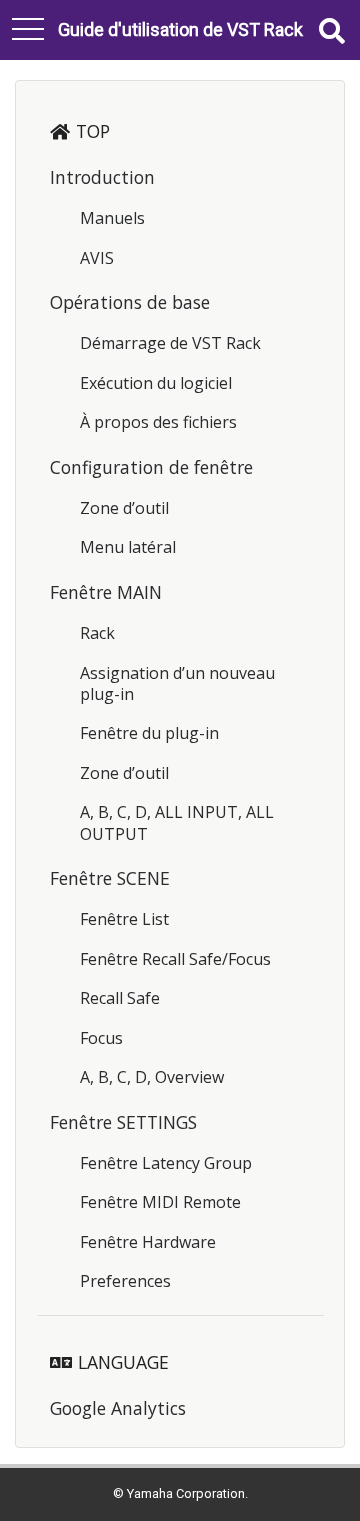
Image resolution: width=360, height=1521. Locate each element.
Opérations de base (130, 302)
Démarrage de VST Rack (170, 343)
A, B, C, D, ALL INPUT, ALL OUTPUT (177, 822)
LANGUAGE (123, 1362)
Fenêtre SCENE (110, 878)
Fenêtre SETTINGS (123, 1122)
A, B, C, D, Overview (152, 1077)
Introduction (102, 177)
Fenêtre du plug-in (149, 733)
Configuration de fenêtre (151, 467)
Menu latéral (128, 547)
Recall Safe (120, 998)
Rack (97, 633)
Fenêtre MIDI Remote (160, 1202)
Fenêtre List (124, 919)
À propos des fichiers (158, 422)
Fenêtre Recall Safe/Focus (175, 959)
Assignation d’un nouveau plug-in (177, 683)
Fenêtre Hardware (148, 1242)
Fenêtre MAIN (106, 592)
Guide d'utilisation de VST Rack (180, 30)
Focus (101, 1038)
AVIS (97, 258)
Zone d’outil (124, 508)
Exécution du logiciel (156, 383)
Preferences (125, 1281)
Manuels (112, 218)
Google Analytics (118, 1408)
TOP (93, 131)
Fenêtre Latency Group (166, 1163)
